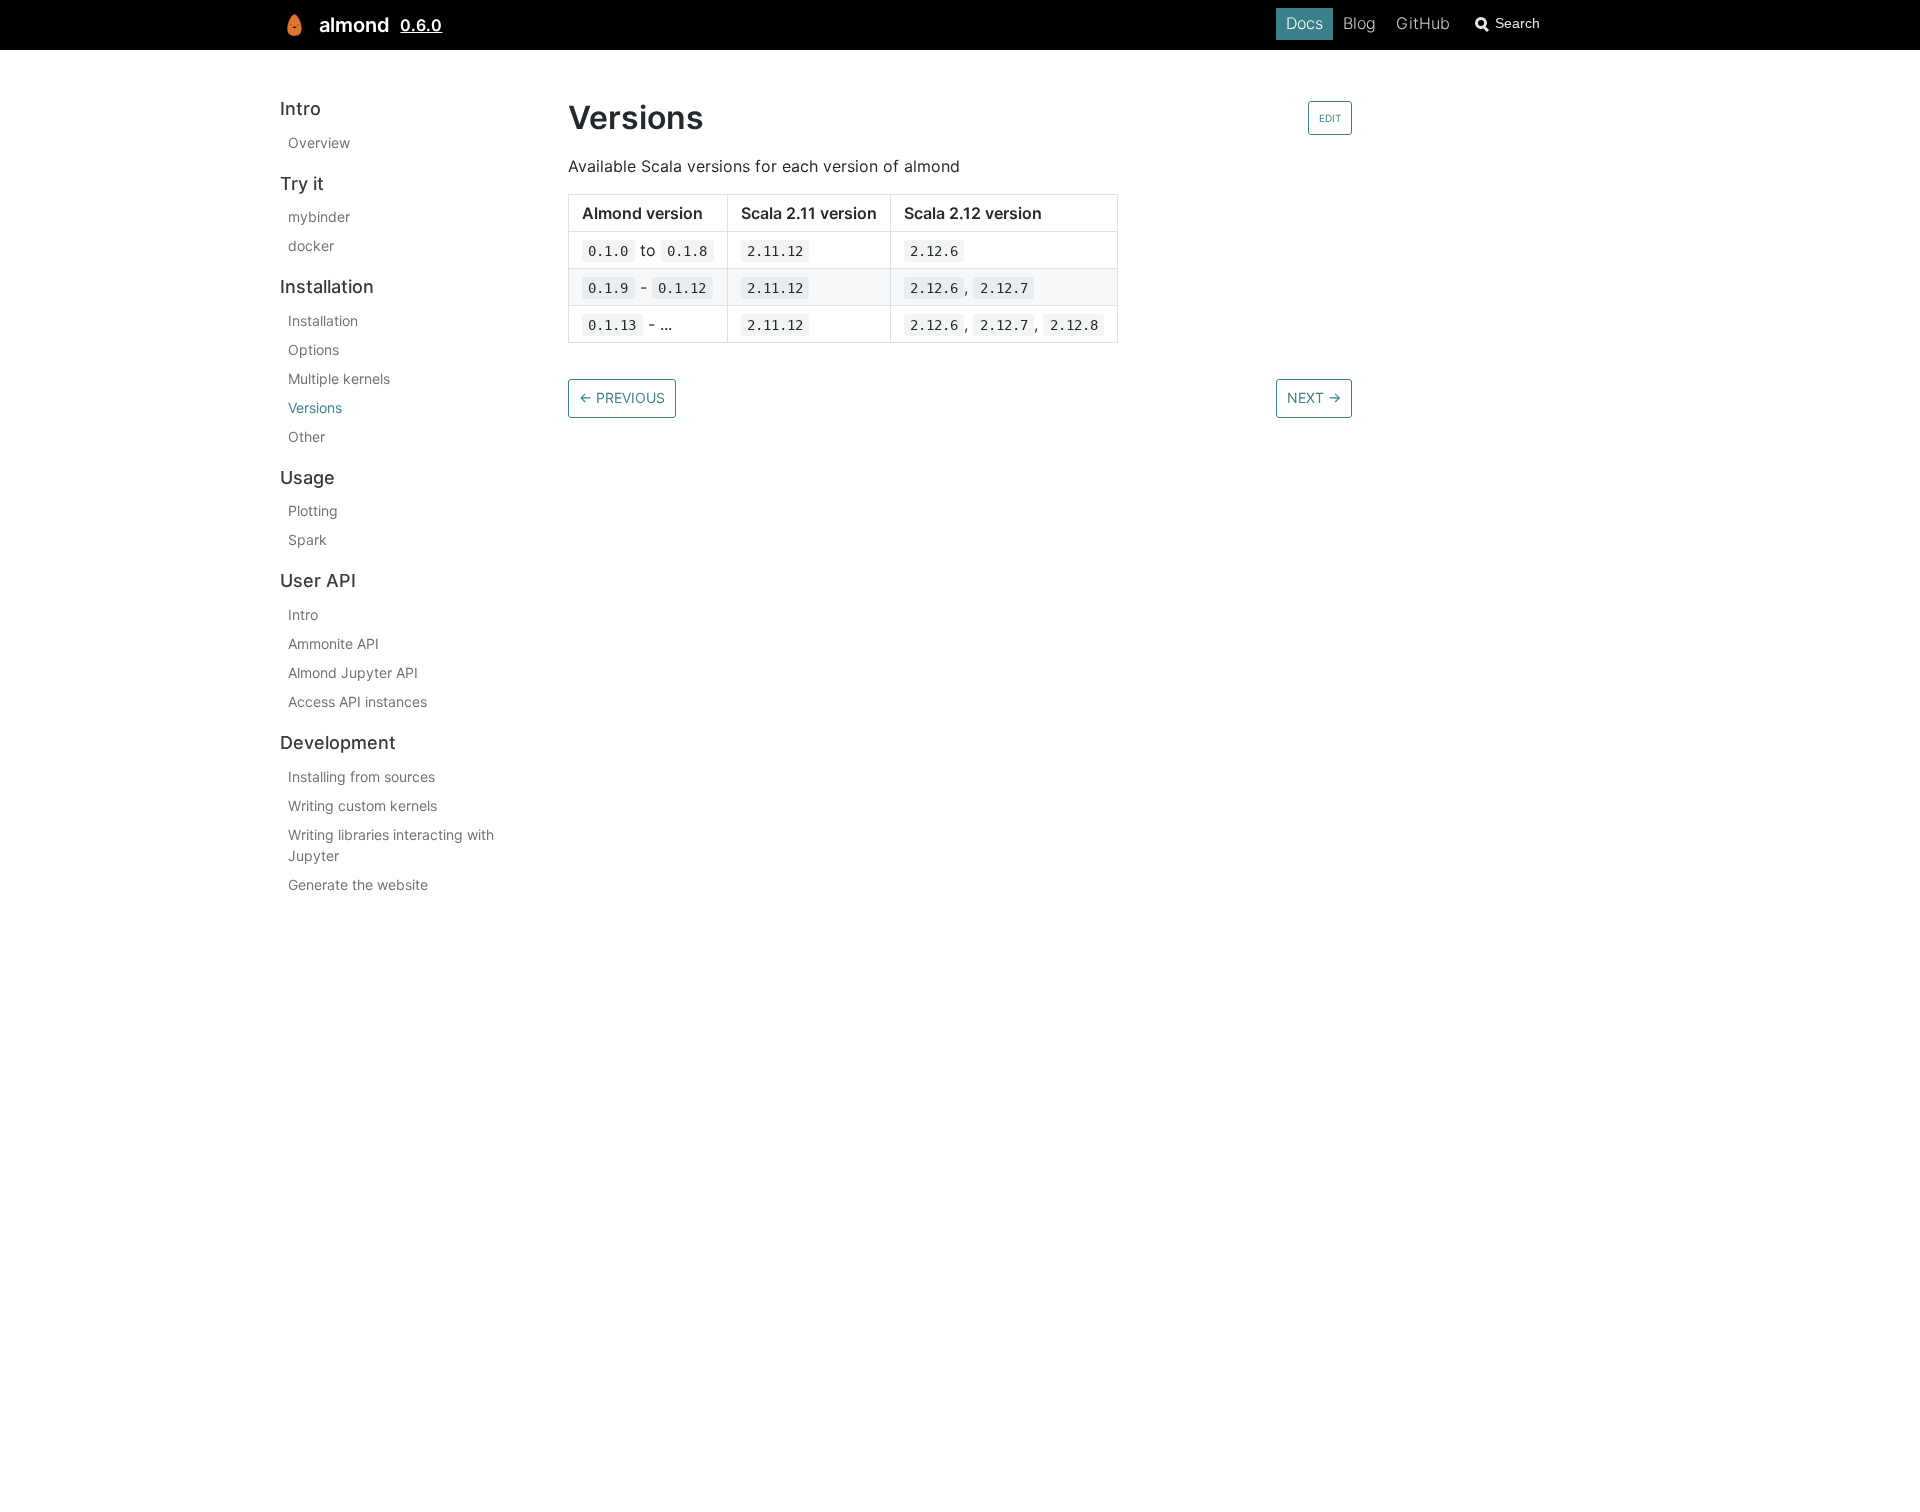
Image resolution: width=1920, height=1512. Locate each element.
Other (306, 436)
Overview (319, 142)
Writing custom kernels (362, 805)
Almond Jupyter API (353, 672)
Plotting (313, 510)
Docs (1304, 23)
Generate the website (358, 884)
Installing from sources (361, 776)
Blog (1359, 23)
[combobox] (1555, 23)
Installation (323, 320)
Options (313, 349)
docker (311, 245)
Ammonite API (333, 643)
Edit (1330, 118)
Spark (307, 539)
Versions (315, 407)
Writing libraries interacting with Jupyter (391, 845)
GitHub (1423, 23)
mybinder (319, 216)
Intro (303, 614)
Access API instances (357, 701)
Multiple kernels (339, 378)
